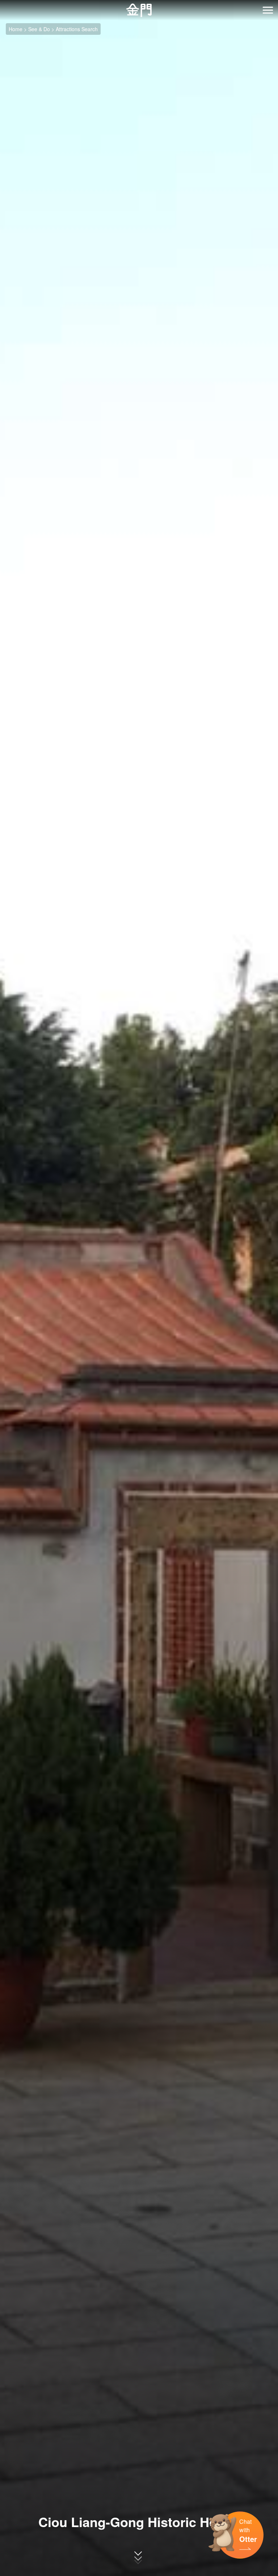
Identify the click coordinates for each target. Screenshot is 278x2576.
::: (2, 4)
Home (16, 29)
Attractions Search (77, 29)
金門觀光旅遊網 (139, 10)
